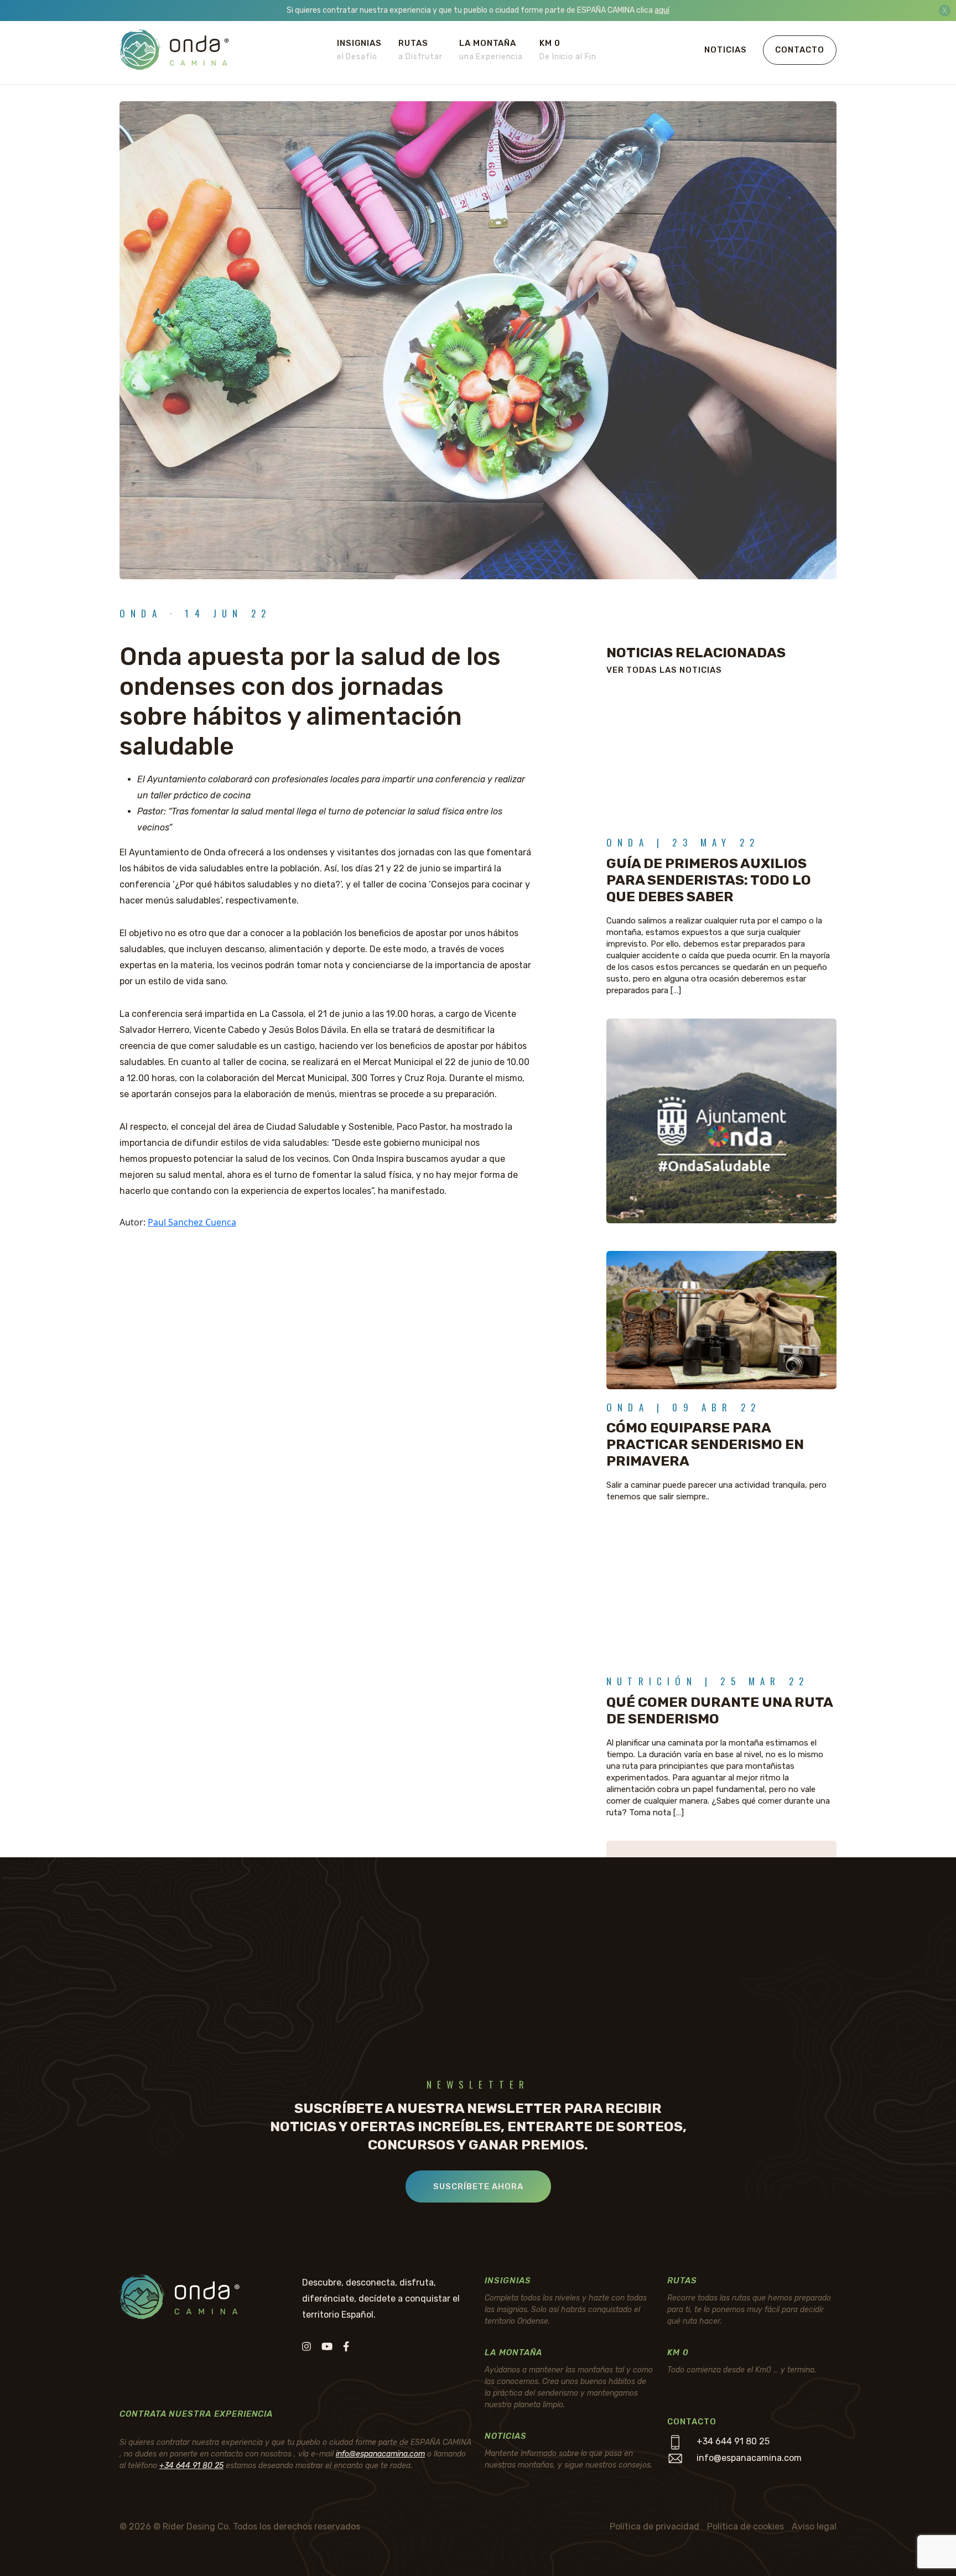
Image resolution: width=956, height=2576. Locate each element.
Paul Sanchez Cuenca (192, 1222)
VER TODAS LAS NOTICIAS (664, 670)
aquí (662, 10)
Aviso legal (814, 2526)
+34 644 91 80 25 (191, 2466)
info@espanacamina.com (380, 2454)
